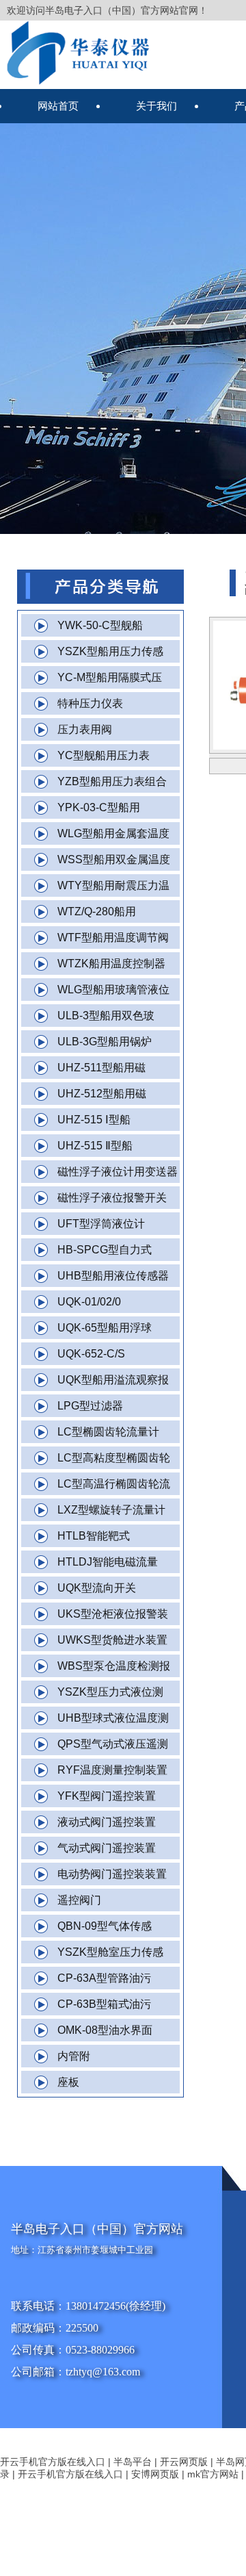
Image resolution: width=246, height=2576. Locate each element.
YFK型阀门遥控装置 (107, 1796)
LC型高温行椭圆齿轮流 (114, 1484)
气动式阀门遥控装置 (107, 1848)
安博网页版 (155, 2474)
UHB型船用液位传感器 (113, 1276)
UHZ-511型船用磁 (101, 1068)
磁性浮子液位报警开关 (112, 1198)
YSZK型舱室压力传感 (110, 1952)
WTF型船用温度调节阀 (113, 938)
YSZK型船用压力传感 (110, 651)
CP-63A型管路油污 (104, 1978)
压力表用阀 (85, 729)
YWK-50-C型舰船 (100, 625)
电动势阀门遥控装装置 (112, 1874)
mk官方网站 (213, 2474)
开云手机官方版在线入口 (53, 2462)
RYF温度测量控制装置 (112, 1770)
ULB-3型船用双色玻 (106, 1016)
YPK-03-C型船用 (99, 807)
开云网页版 (184, 2462)
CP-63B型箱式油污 (104, 2004)
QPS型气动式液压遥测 (113, 1744)
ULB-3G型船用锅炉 (105, 1042)
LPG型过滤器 (90, 1406)
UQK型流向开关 (97, 1588)
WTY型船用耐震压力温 (113, 885)
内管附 (74, 2056)
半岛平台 (133, 2462)
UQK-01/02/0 (89, 1302)
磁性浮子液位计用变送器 (118, 1172)
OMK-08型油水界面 (105, 2030)
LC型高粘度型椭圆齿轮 (114, 1458)
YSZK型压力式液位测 (110, 1692)
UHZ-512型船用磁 (102, 1094)
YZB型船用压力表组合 (112, 781)
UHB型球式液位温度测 (113, 1718)
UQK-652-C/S (91, 1354)
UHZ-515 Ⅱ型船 (95, 1146)
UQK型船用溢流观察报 (113, 1380)
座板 (68, 2082)
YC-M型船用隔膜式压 (110, 677)
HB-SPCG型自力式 (105, 1250)
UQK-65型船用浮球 (105, 1328)
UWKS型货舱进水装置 (112, 1640)
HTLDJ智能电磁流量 (108, 1562)
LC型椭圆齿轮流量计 (108, 1432)
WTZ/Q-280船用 (97, 911)
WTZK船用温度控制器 (111, 964)
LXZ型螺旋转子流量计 (111, 1510)
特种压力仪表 (90, 703)
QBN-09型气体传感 (105, 1926)
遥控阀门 (79, 1900)
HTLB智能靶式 (94, 1536)
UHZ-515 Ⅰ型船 (94, 1120)
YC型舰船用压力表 (104, 755)
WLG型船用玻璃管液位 (113, 990)
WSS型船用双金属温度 (114, 859)
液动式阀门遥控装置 (107, 1822)
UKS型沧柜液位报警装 (113, 1614)
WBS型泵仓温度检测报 (114, 1666)
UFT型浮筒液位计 (101, 1224)
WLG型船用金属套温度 (113, 833)
